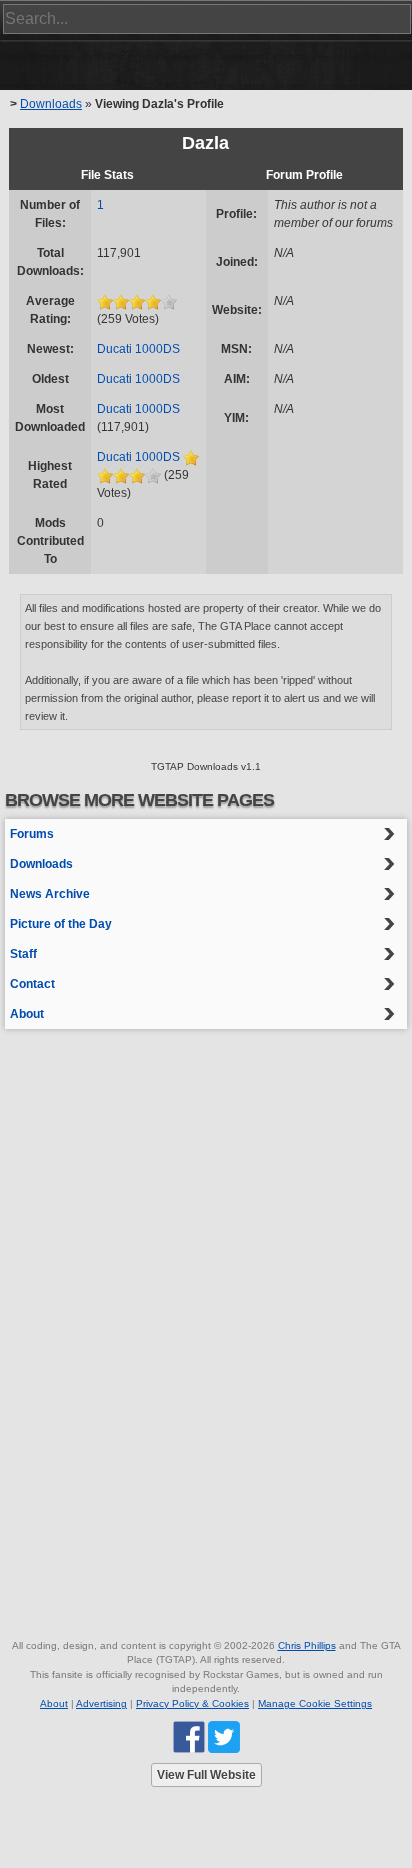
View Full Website (206, 1775)
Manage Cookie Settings (315, 1703)
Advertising (101, 1703)
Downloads (51, 104)
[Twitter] (224, 1736)
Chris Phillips (307, 1645)
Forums (32, 834)
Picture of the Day (61, 924)
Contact (32, 984)
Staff (23, 954)
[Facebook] (189, 1736)
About (27, 1014)
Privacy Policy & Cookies (192, 1703)
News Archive (50, 894)
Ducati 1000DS (138, 349)
